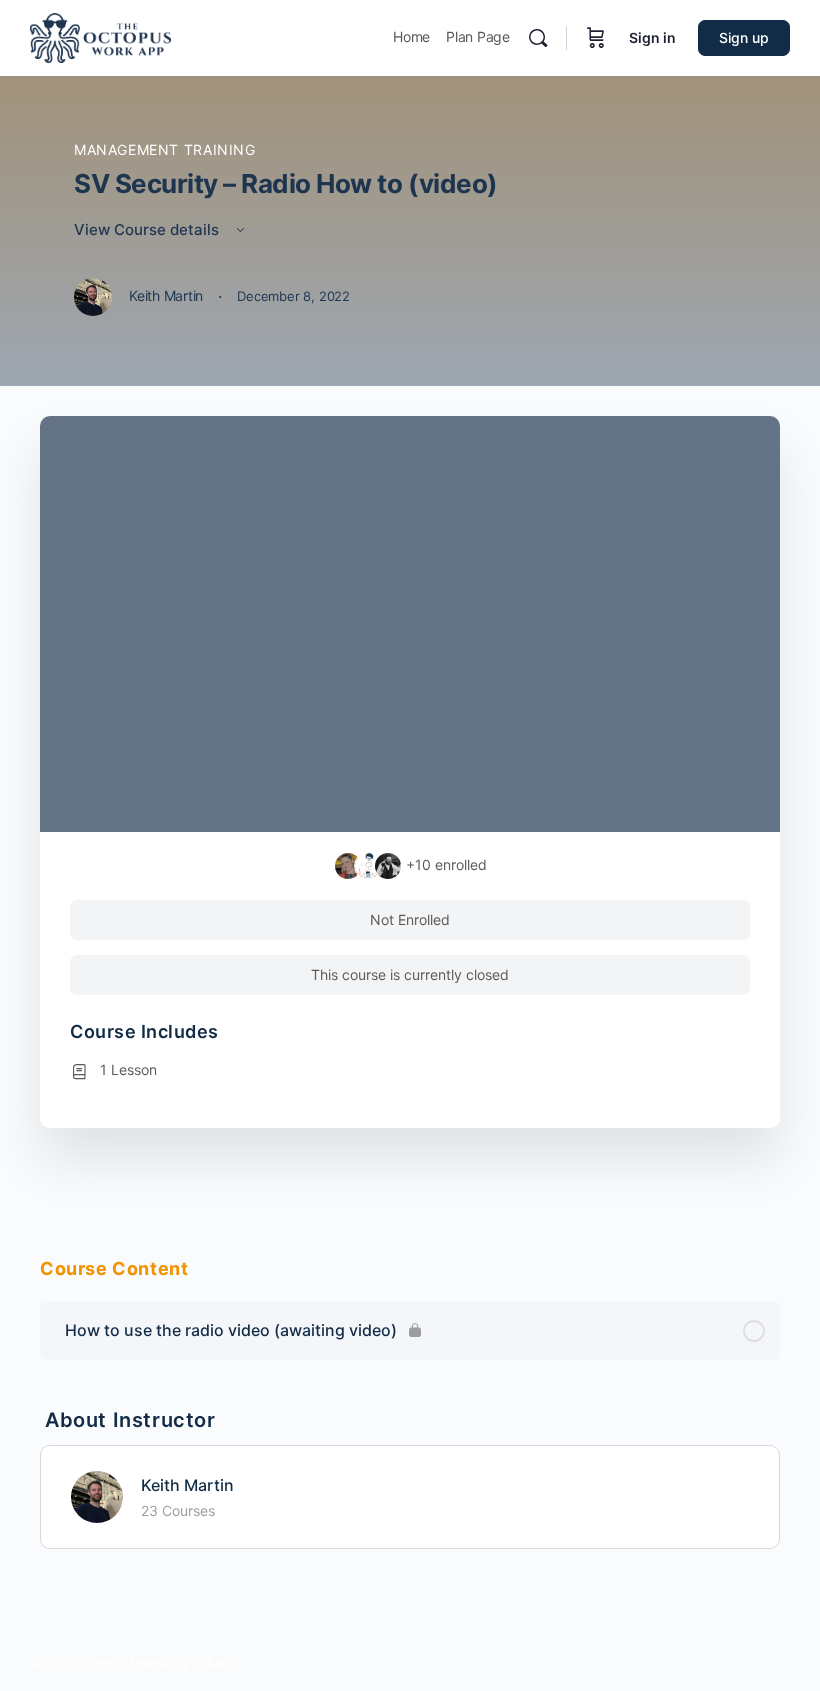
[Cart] (596, 38)
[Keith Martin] (97, 1495)
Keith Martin (187, 1485)
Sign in (652, 37)
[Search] (538, 38)
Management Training (165, 149)
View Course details (148, 229)
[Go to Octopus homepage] (100, 36)
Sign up (744, 37)
